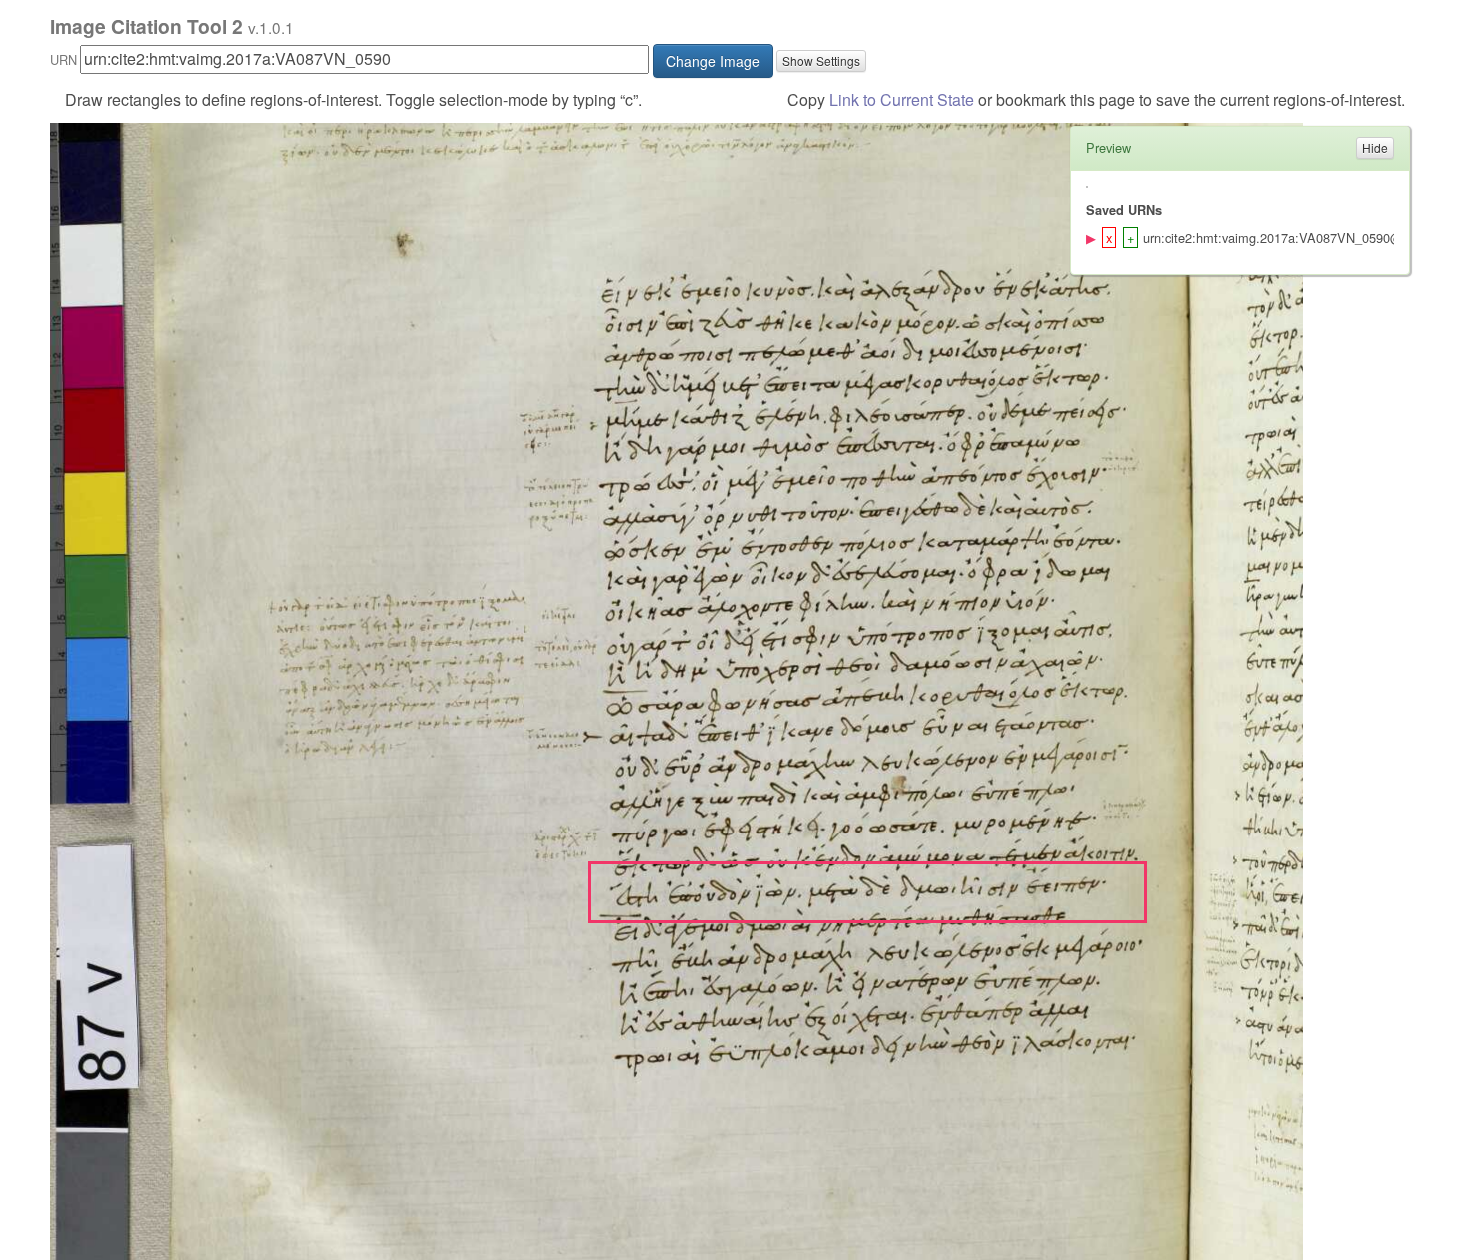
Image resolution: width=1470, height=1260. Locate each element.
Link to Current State (901, 99)
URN (63, 59)
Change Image (713, 61)
